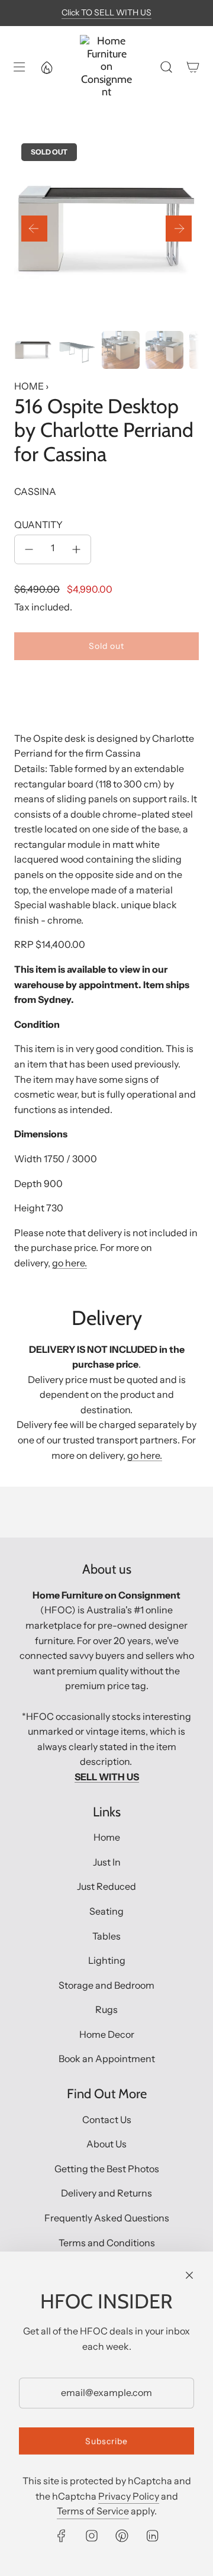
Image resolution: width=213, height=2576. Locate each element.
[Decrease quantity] (29, 549)
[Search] (166, 67)
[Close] (189, 2275)
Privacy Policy (129, 2496)
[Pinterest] (122, 2536)
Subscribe (106, 2441)
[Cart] (193, 67)
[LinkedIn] (152, 2536)
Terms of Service (93, 2511)
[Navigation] (18, 67)
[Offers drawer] (46, 67)
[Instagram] (92, 2536)
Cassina (35, 491)
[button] (34, 229)
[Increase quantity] (76, 549)
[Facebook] (62, 2536)
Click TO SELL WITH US (106, 12)
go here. (70, 1263)
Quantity (38, 525)
